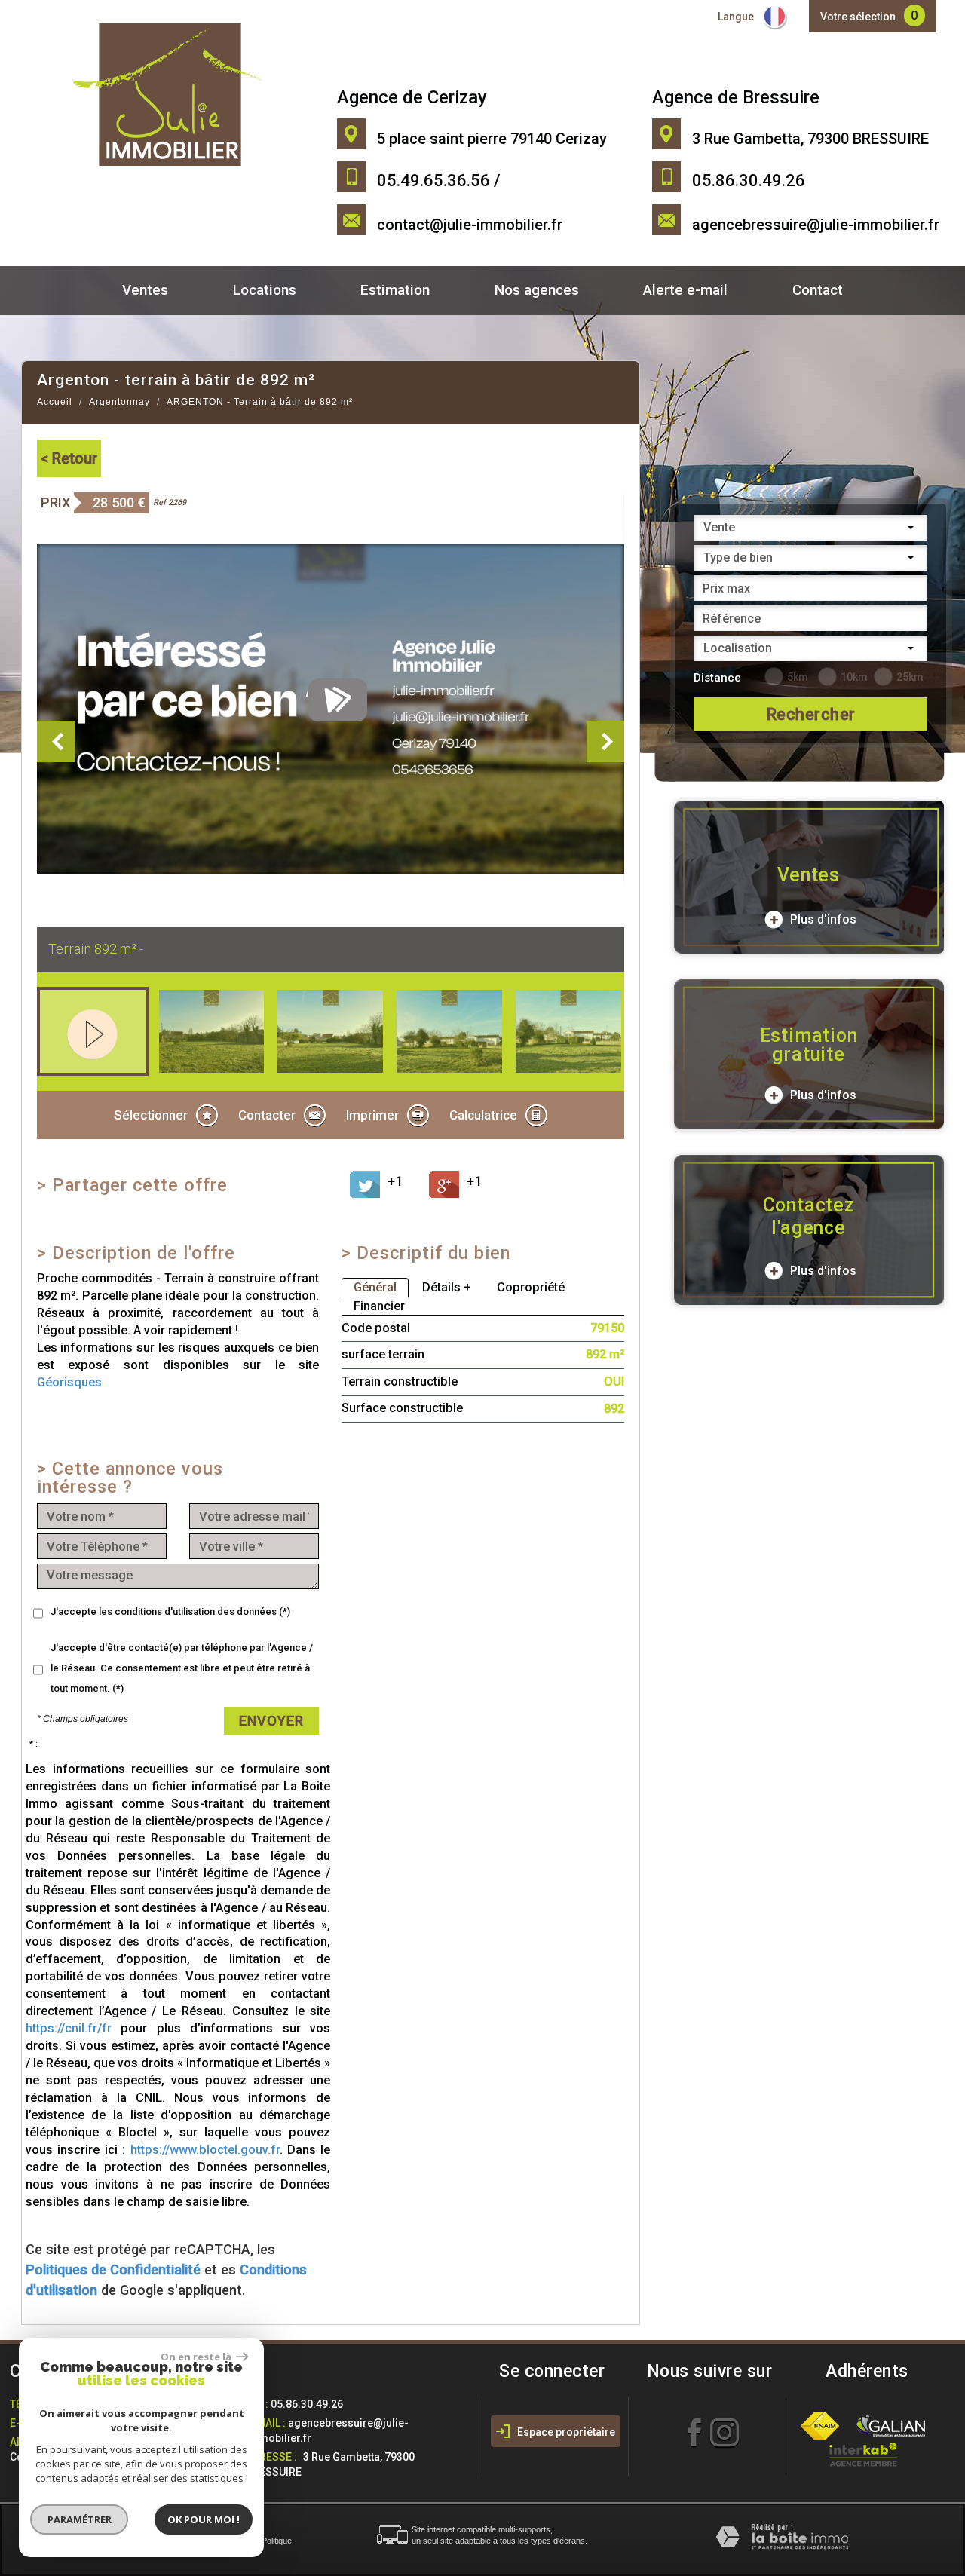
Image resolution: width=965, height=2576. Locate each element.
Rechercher (811, 714)
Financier (379, 1306)
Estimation (395, 290)
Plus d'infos (822, 919)
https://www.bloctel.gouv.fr (205, 2150)
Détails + (447, 1287)
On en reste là (197, 2357)
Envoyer (271, 1721)
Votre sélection (858, 17)
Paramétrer (80, 2519)
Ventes (145, 290)
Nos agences (537, 290)
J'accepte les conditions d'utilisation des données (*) (170, 1611)
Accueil (55, 402)
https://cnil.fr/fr (69, 2028)
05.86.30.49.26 (307, 2404)
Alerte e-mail (685, 290)
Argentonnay (119, 402)
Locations (265, 290)
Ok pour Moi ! (204, 2519)
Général (375, 1287)
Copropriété (531, 1287)
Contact (818, 290)
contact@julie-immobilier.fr (470, 225)
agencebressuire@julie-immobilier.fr (816, 225)
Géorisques (69, 1382)
